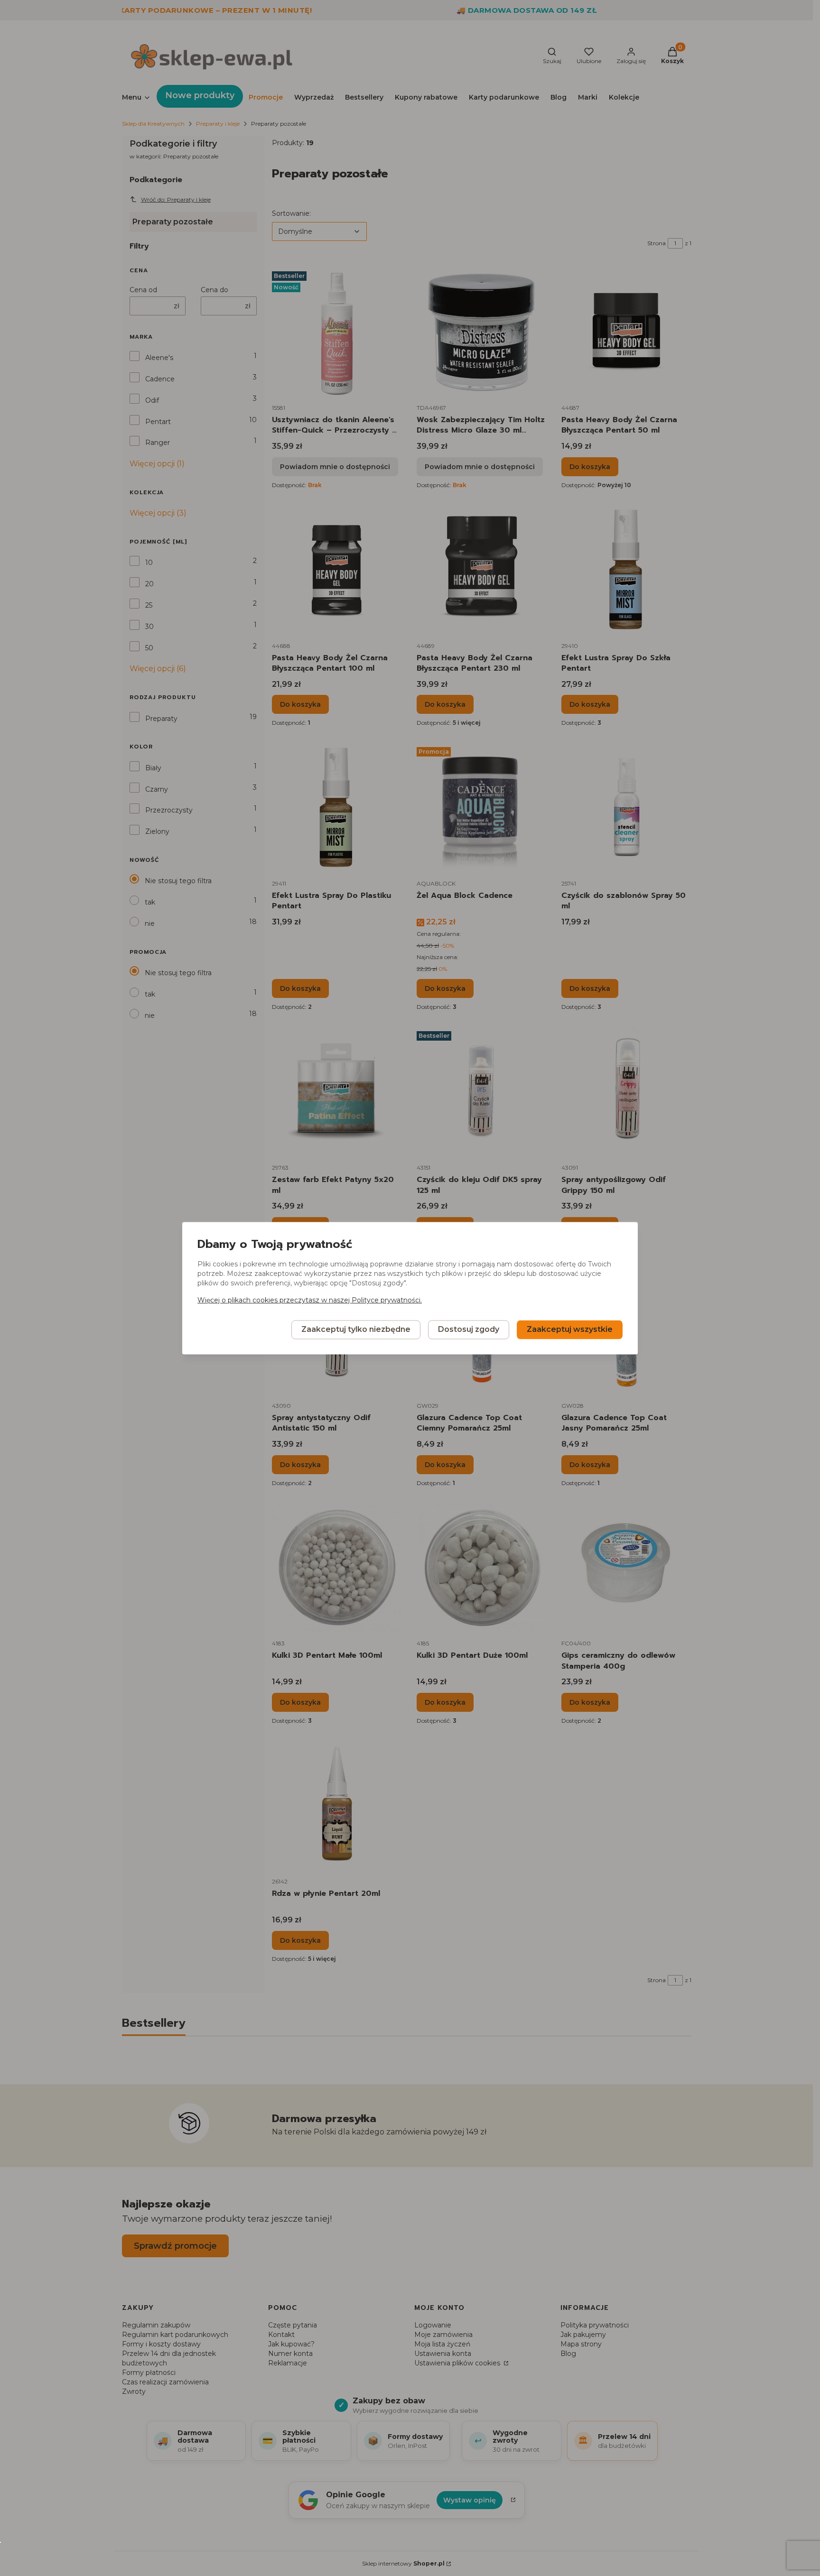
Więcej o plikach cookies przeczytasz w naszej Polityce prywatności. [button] (310, 1300)
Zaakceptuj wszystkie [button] (570, 1329)
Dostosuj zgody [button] (469, 1329)
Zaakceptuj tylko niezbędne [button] (356, 1329)
